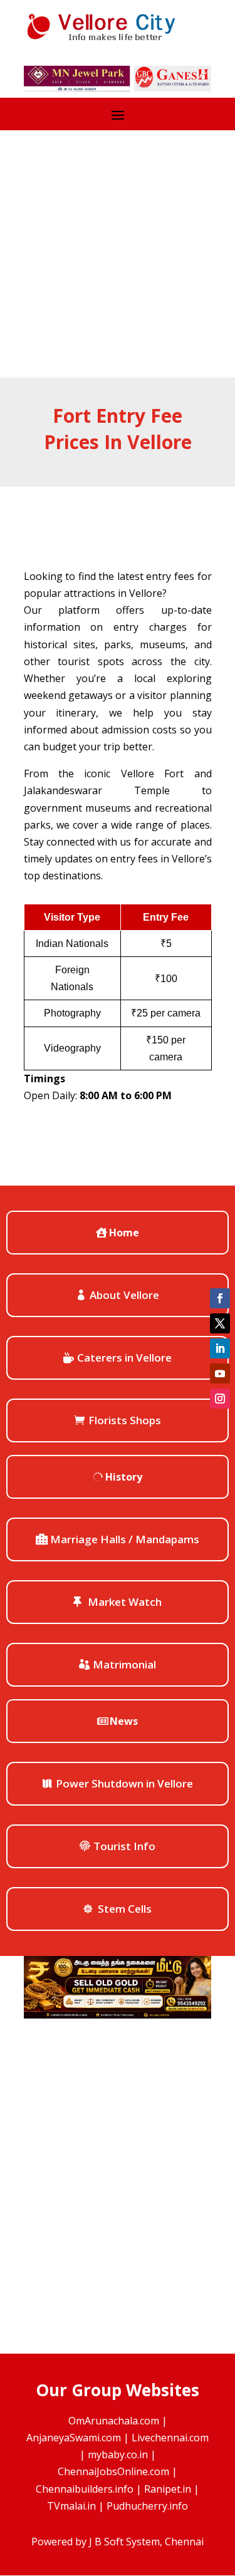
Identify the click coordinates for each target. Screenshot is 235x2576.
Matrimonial (124, 1664)
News (124, 1721)
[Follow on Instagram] (220, 1399)
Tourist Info (124, 1846)
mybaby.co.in (118, 2454)
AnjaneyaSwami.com (74, 2438)
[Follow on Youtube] (220, 1373)
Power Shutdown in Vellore (124, 1783)
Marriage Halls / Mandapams (125, 1539)
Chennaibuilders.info (85, 2489)
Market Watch (125, 1602)
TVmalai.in (71, 2506)
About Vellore (124, 1295)
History (124, 1477)
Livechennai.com (170, 2438)
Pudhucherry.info (147, 2506)
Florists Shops (125, 1420)
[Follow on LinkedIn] (220, 1348)
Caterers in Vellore (124, 1358)
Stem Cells (125, 1909)
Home (124, 1233)
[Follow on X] (220, 1323)
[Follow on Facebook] (220, 1298)
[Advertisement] (118, 254)
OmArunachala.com (114, 2421)
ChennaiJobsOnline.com (113, 2471)
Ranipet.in (168, 2489)
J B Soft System (124, 2542)
